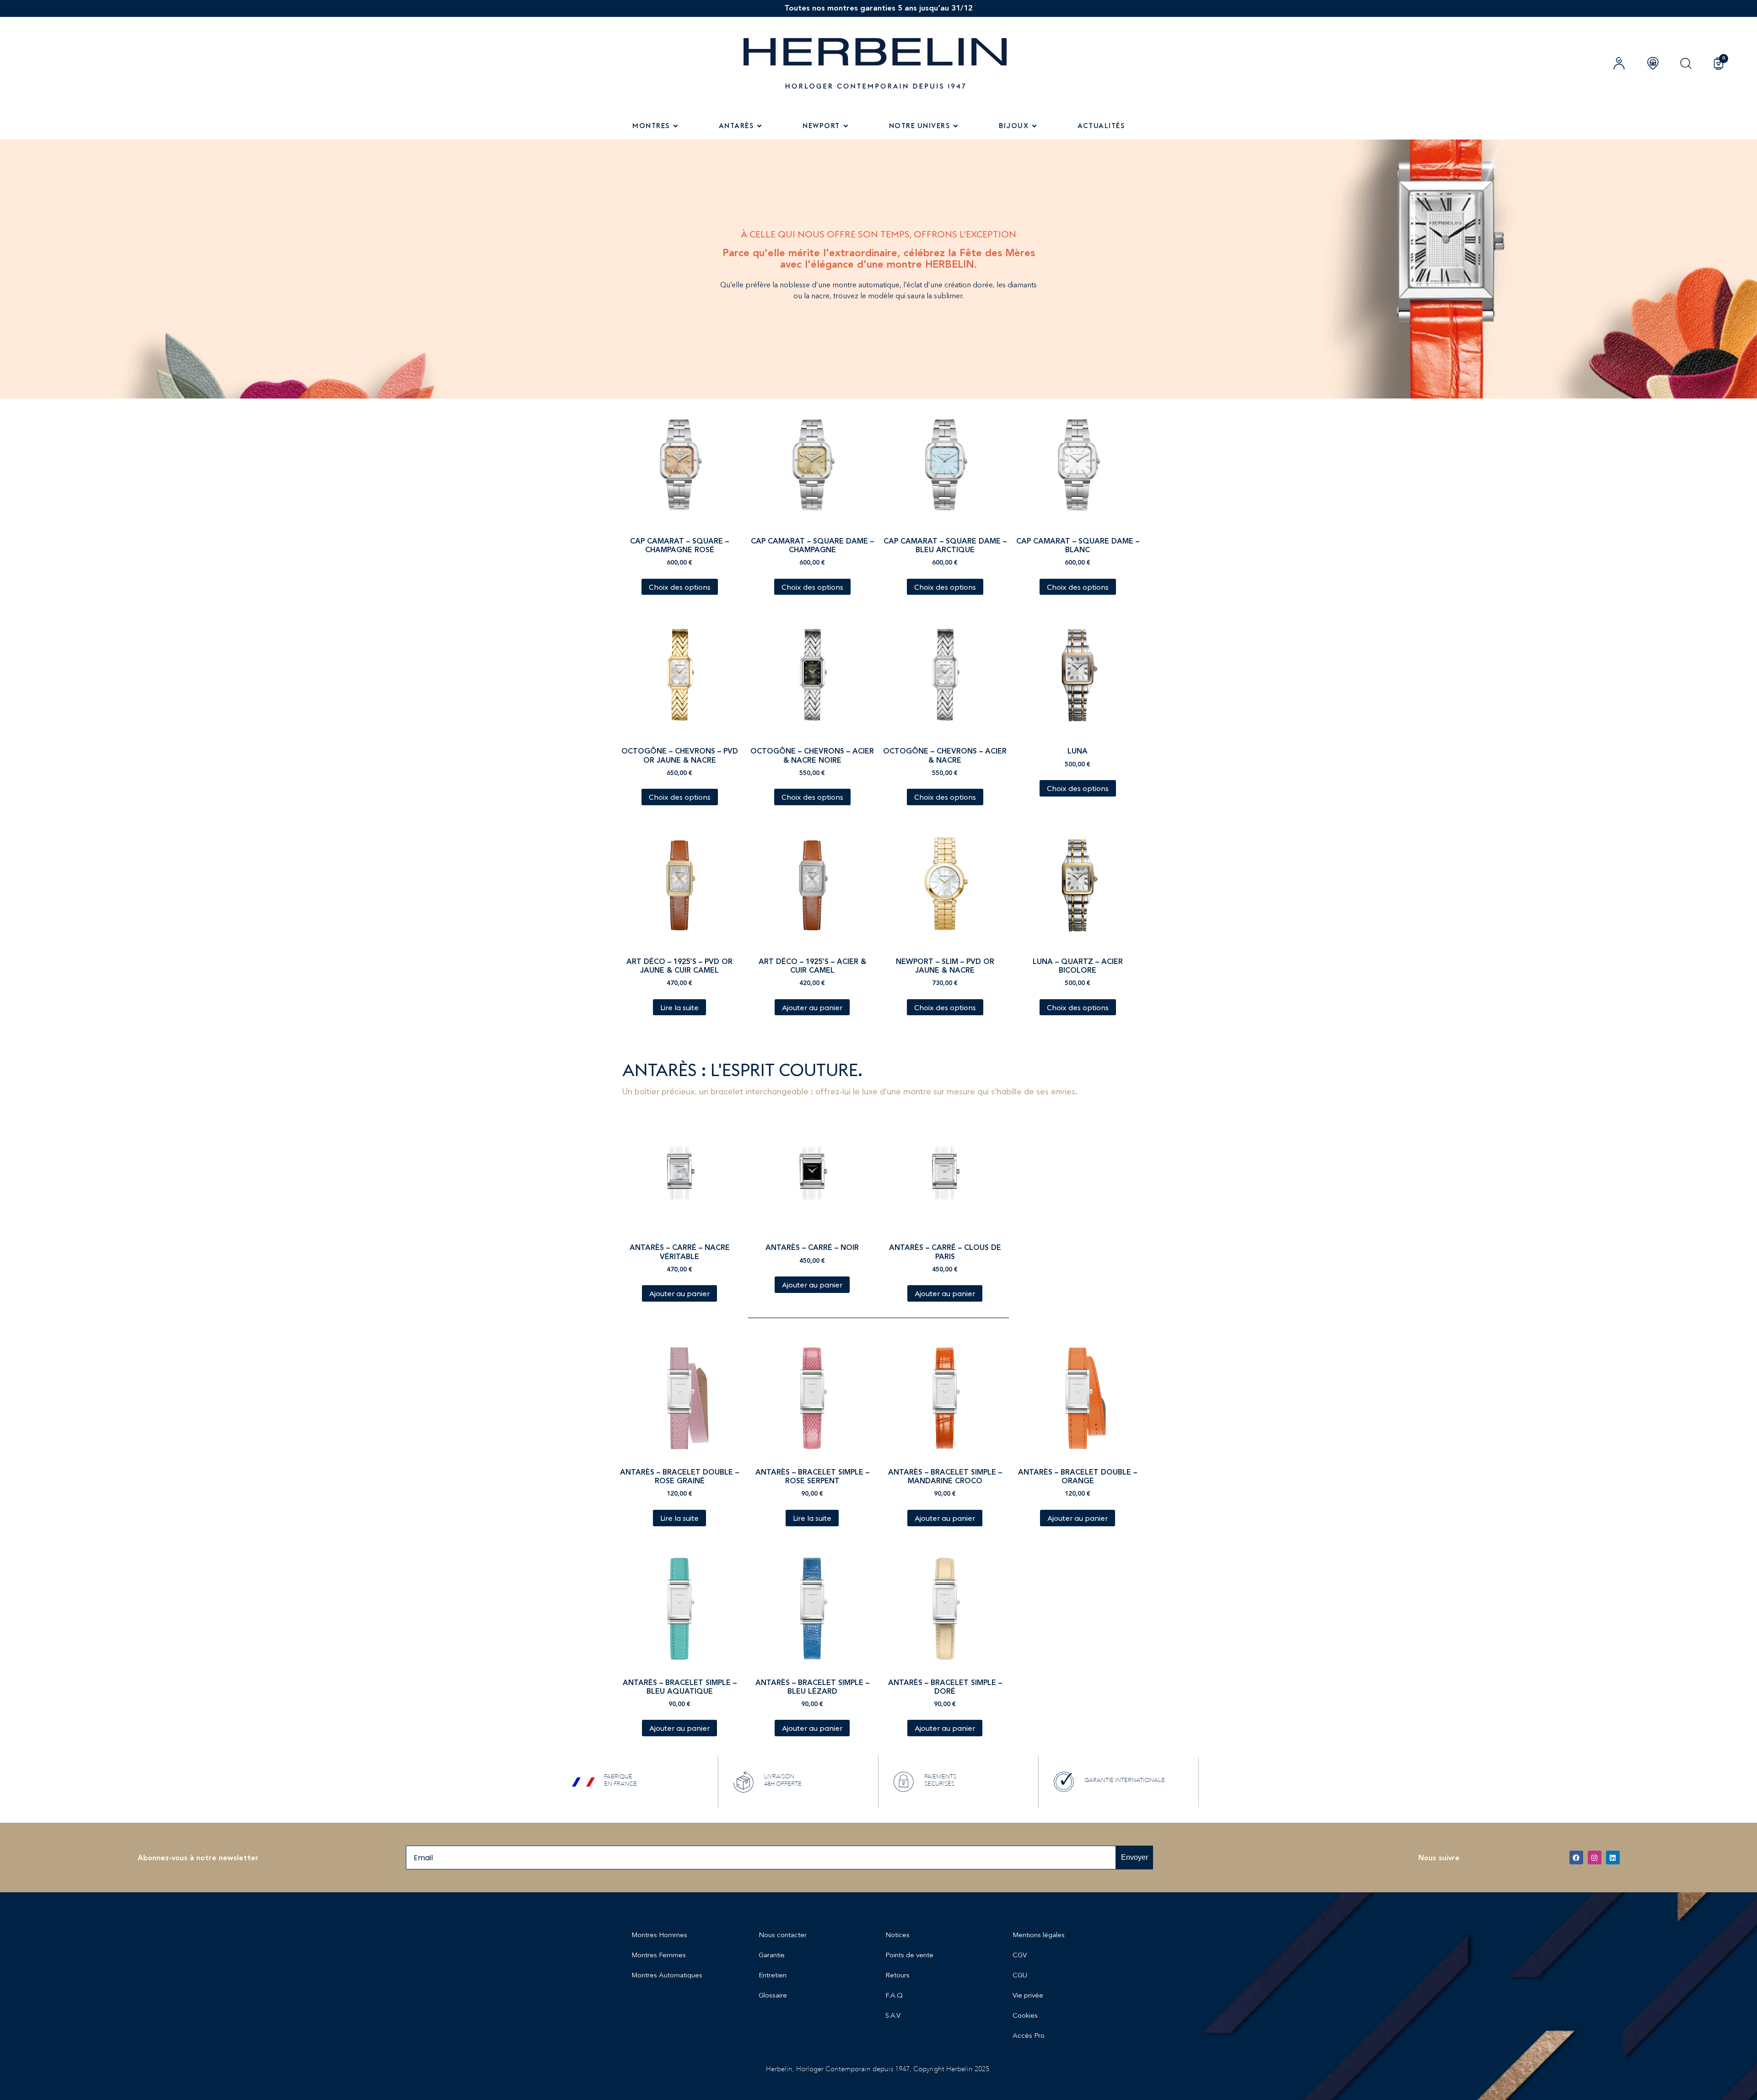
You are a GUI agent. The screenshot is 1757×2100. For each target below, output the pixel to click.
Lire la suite (679, 1007)
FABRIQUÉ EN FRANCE (620, 1780)
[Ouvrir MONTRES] (676, 126)
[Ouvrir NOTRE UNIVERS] (956, 126)
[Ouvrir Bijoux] (1034, 126)
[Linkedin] (1613, 1858)
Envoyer (1135, 1857)
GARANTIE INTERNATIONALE (1125, 1780)
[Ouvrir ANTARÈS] (759, 126)
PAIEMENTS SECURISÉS (940, 1780)
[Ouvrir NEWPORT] (846, 126)
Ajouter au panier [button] (812, 1007)
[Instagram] (1595, 1858)
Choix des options (680, 587)
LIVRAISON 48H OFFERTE (783, 1780)
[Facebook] (1576, 1858)
